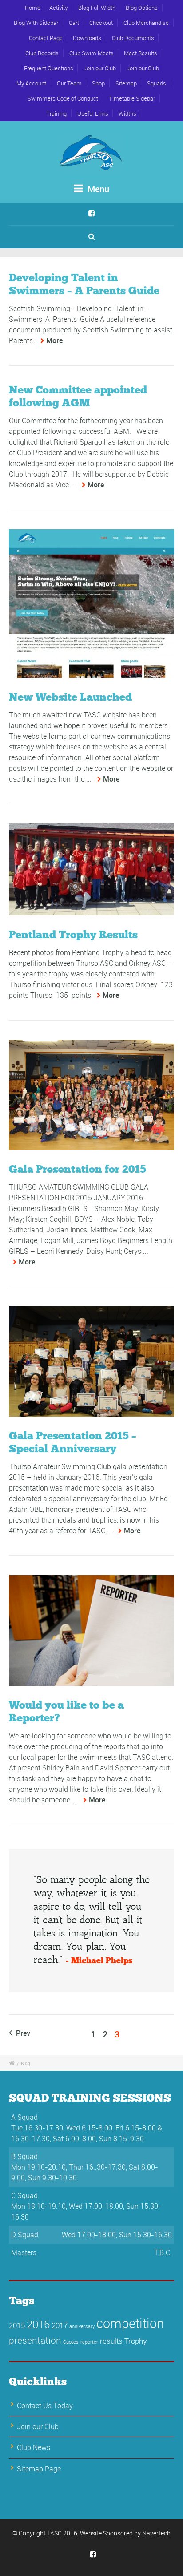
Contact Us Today (45, 2406)
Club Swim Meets (91, 53)
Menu (97, 189)
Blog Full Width (97, 8)
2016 (38, 2324)
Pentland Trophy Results (73, 935)
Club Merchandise (146, 23)
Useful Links (93, 113)
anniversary (82, 2326)
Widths (127, 113)
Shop (98, 83)
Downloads (87, 38)
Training (56, 113)
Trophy (135, 2341)
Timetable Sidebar (132, 98)
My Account (31, 83)
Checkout (101, 23)
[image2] (91, 869)
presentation (35, 2340)
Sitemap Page (39, 2469)
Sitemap (126, 83)
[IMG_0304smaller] (91, 1095)
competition (130, 2323)
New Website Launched (70, 697)
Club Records (42, 53)
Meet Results (141, 53)
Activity (58, 8)
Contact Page (46, 38)
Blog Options (142, 8)
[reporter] (91, 1630)
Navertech (156, 2533)
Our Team (69, 83)
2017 (60, 2325)
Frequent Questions (49, 68)
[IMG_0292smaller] (91, 1361)
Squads (157, 83)
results (111, 2341)
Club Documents (133, 38)
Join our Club (100, 68)
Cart (74, 23)
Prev (22, 2033)
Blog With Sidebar (36, 23)
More (54, 340)
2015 (17, 2325)
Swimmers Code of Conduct (63, 98)
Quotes (71, 2342)
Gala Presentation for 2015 (78, 1170)
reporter (89, 2342)
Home (33, 8)
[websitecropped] (91, 603)
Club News (34, 2447)
